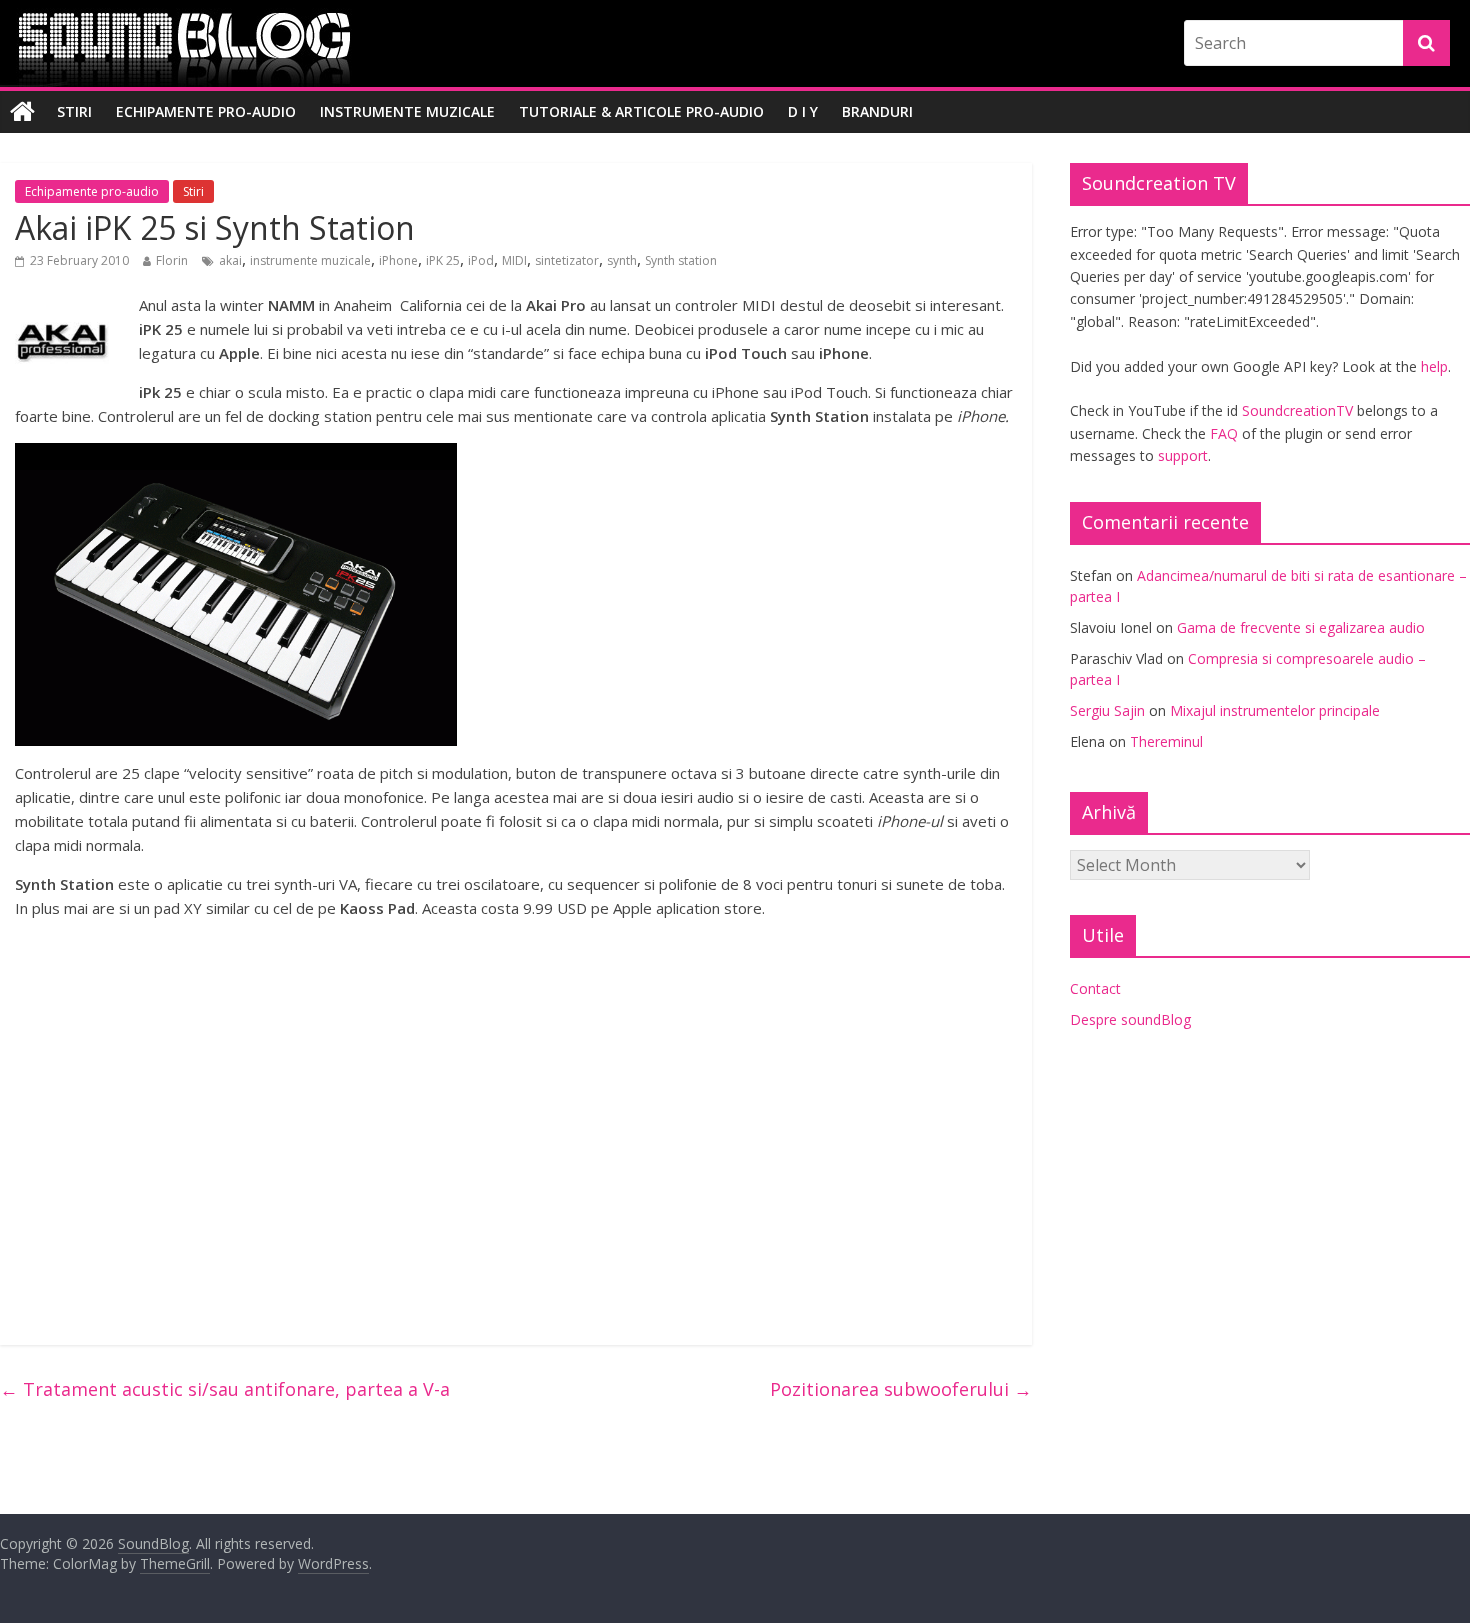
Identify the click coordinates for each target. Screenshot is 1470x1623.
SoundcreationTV (1297, 410)
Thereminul (1166, 741)
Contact (1095, 988)
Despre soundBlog (1130, 1019)
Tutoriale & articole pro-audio (641, 111)
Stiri (74, 111)
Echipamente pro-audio (206, 111)
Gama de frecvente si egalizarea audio (1301, 627)
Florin (172, 260)
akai (230, 260)
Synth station (681, 260)
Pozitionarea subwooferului (901, 1389)
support (1183, 455)
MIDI (514, 260)
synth (622, 260)
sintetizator (567, 260)
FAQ (1224, 433)
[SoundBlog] (22, 112)
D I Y (803, 111)
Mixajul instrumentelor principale (1275, 710)
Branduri (877, 111)
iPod (481, 260)
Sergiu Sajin (1107, 710)
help (1434, 366)
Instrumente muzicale (407, 111)
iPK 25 (443, 260)
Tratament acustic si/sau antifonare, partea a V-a (225, 1389)
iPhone (398, 260)
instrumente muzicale (310, 260)
